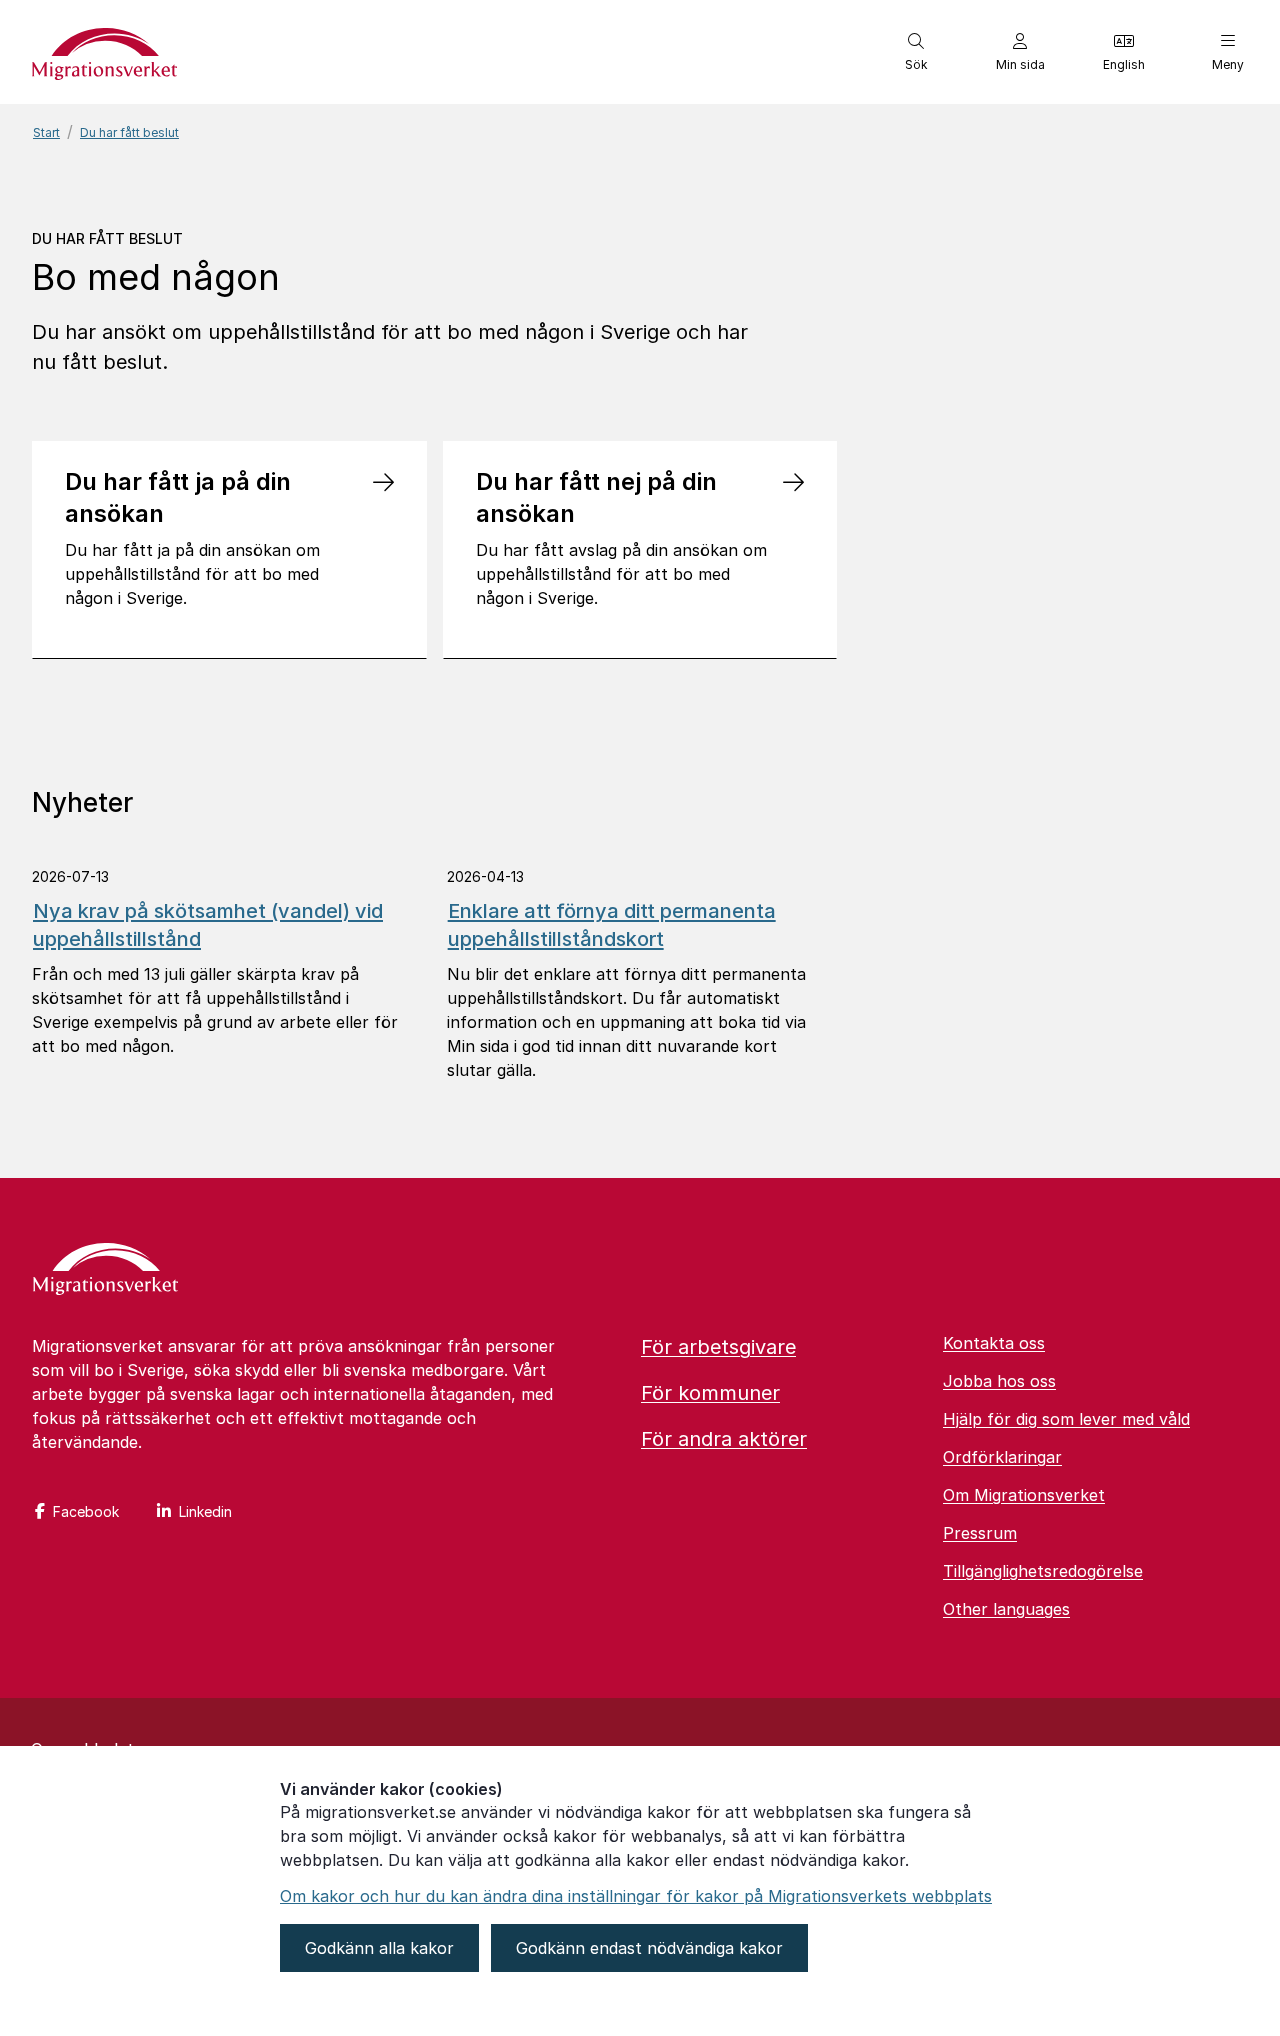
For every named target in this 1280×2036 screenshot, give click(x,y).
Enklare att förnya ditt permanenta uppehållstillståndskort (612, 925)
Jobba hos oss (999, 1381)
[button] (916, 52)
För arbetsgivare (718, 1347)
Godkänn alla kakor (379, 1948)
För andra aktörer (724, 1439)
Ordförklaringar (1002, 1457)
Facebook (86, 1511)
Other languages (1006, 1609)
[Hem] (105, 1271)
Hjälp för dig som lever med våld (1066, 1419)
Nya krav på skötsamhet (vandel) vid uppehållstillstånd (208, 925)
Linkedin (205, 1511)
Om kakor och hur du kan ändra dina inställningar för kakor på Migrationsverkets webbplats (636, 1896)
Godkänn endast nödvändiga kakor (649, 1948)
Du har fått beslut (129, 132)
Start (46, 132)
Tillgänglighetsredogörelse (1043, 1571)
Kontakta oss (994, 1343)
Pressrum (980, 1533)
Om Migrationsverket (1024, 1495)
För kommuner (710, 1393)
